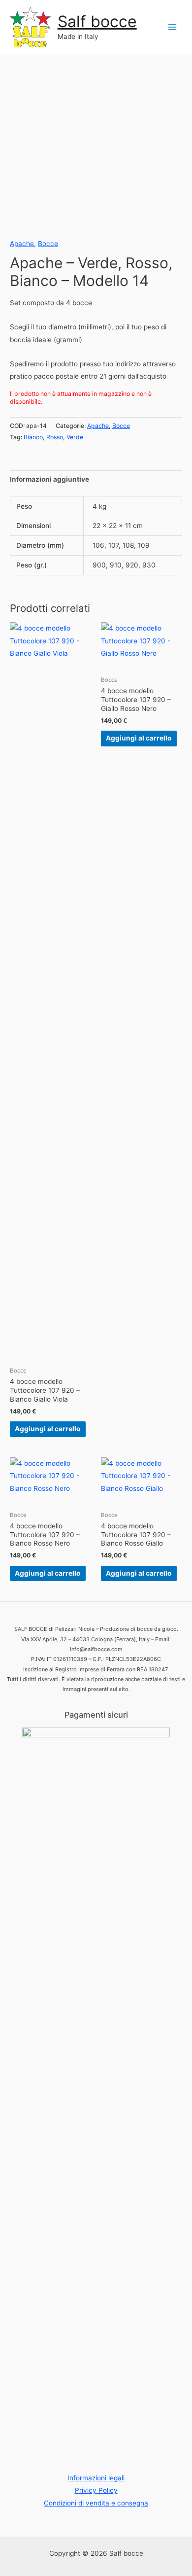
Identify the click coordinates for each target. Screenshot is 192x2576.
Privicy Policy (96, 2490)
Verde (75, 437)
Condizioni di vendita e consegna (96, 2503)
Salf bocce (97, 21)
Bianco (33, 437)
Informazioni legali (96, 2478)
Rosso (55, 437)
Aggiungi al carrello (48, 1429)
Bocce (48, 244)
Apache (22, 244)
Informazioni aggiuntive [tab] (49, 479)
